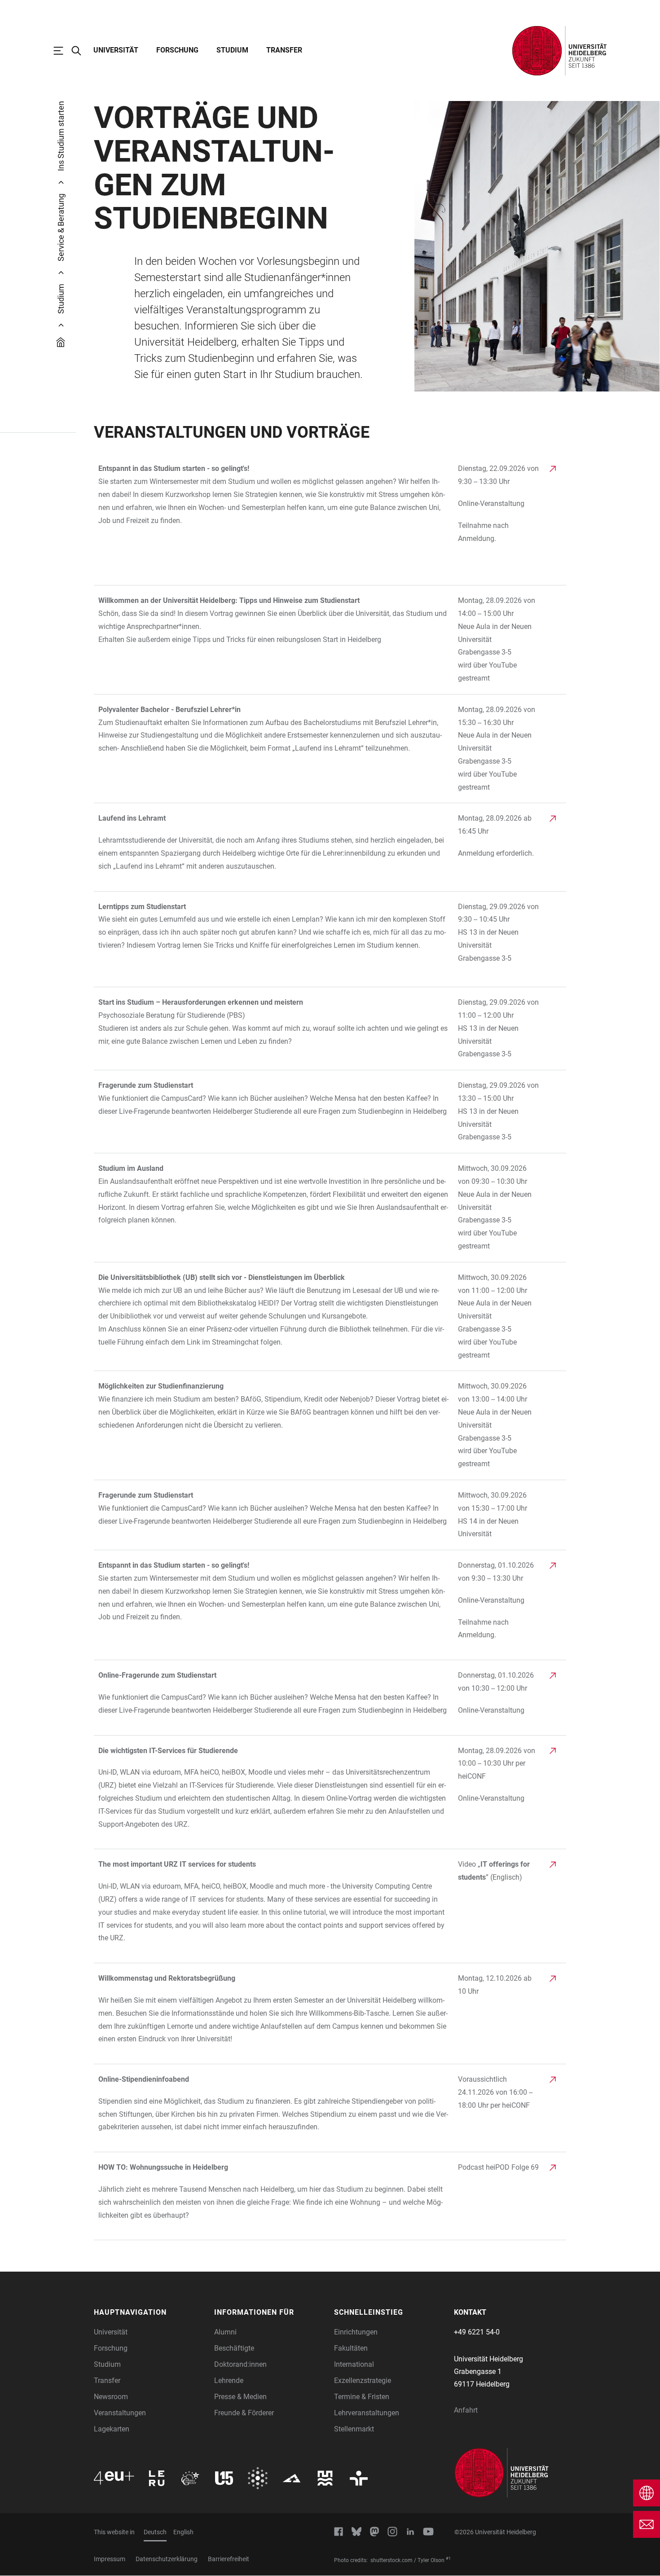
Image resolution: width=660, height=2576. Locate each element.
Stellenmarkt (354, 2429)
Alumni (225, 2332)
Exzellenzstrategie (363, 2380)
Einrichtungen (356, 2332)
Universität (116, 50)
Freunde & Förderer (244, 2413)
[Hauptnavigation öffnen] (63, 51)
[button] (150, 2312)
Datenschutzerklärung (167, 2559)
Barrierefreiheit (229, 2559)
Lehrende (229, 2380)
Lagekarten (112, 2429)
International (354, 2364)
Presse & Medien (240, 2397)
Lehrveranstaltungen (367, 2413)
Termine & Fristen (362, 2397)
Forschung (177, 50)
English (183, 2532)
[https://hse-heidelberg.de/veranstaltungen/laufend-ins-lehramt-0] (274, 847)
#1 (448, 2558)
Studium (232, 50)
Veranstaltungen (120, 2413)
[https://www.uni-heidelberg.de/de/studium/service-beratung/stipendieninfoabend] (274, 2108)
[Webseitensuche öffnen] (81, 51)
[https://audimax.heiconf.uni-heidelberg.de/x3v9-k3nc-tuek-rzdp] (274, 1697)
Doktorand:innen (240, 2364)
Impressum (110, 2559)
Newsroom (111, 2397)
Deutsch (155, 2532)
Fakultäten (351, 2348)
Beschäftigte (234, 2348)
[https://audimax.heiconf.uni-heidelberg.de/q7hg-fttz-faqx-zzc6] (274, 1792)
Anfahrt (466, 2410)
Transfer (284, 50)
